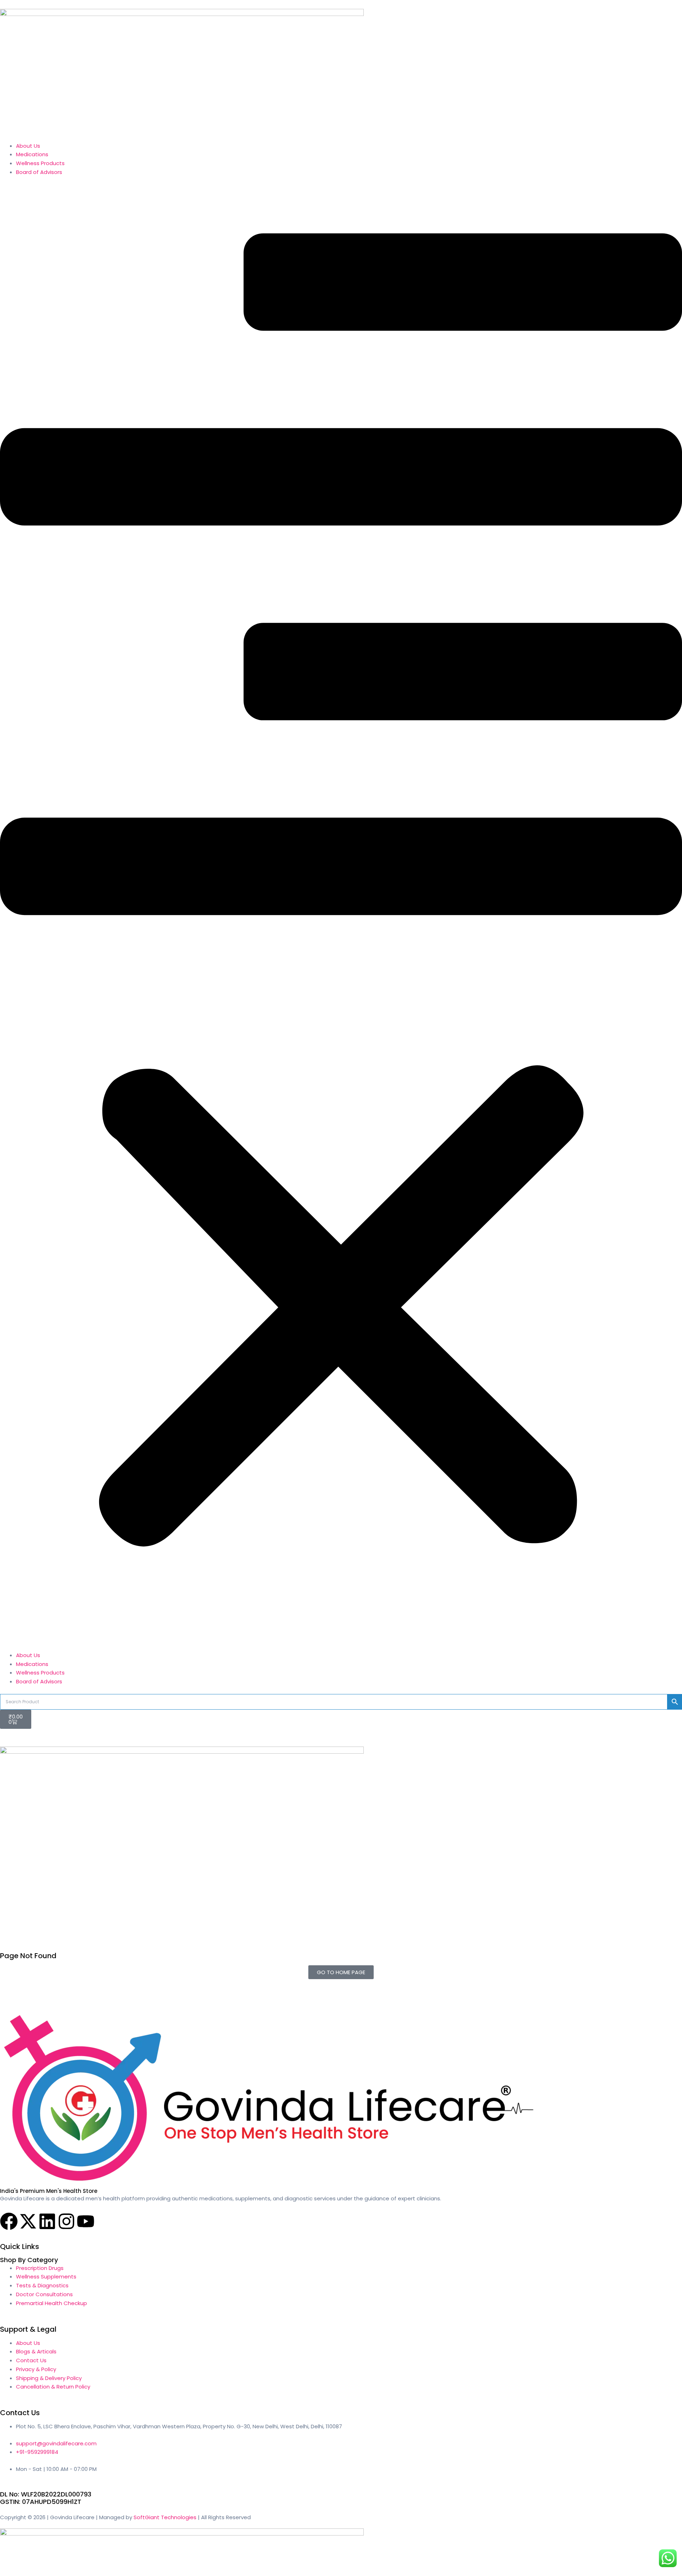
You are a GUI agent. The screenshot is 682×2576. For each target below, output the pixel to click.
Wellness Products (40, 163)
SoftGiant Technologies (165, 2517)
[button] (341, 918)
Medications (32, 154)
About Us (28, 146)
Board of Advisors (39, 172)
